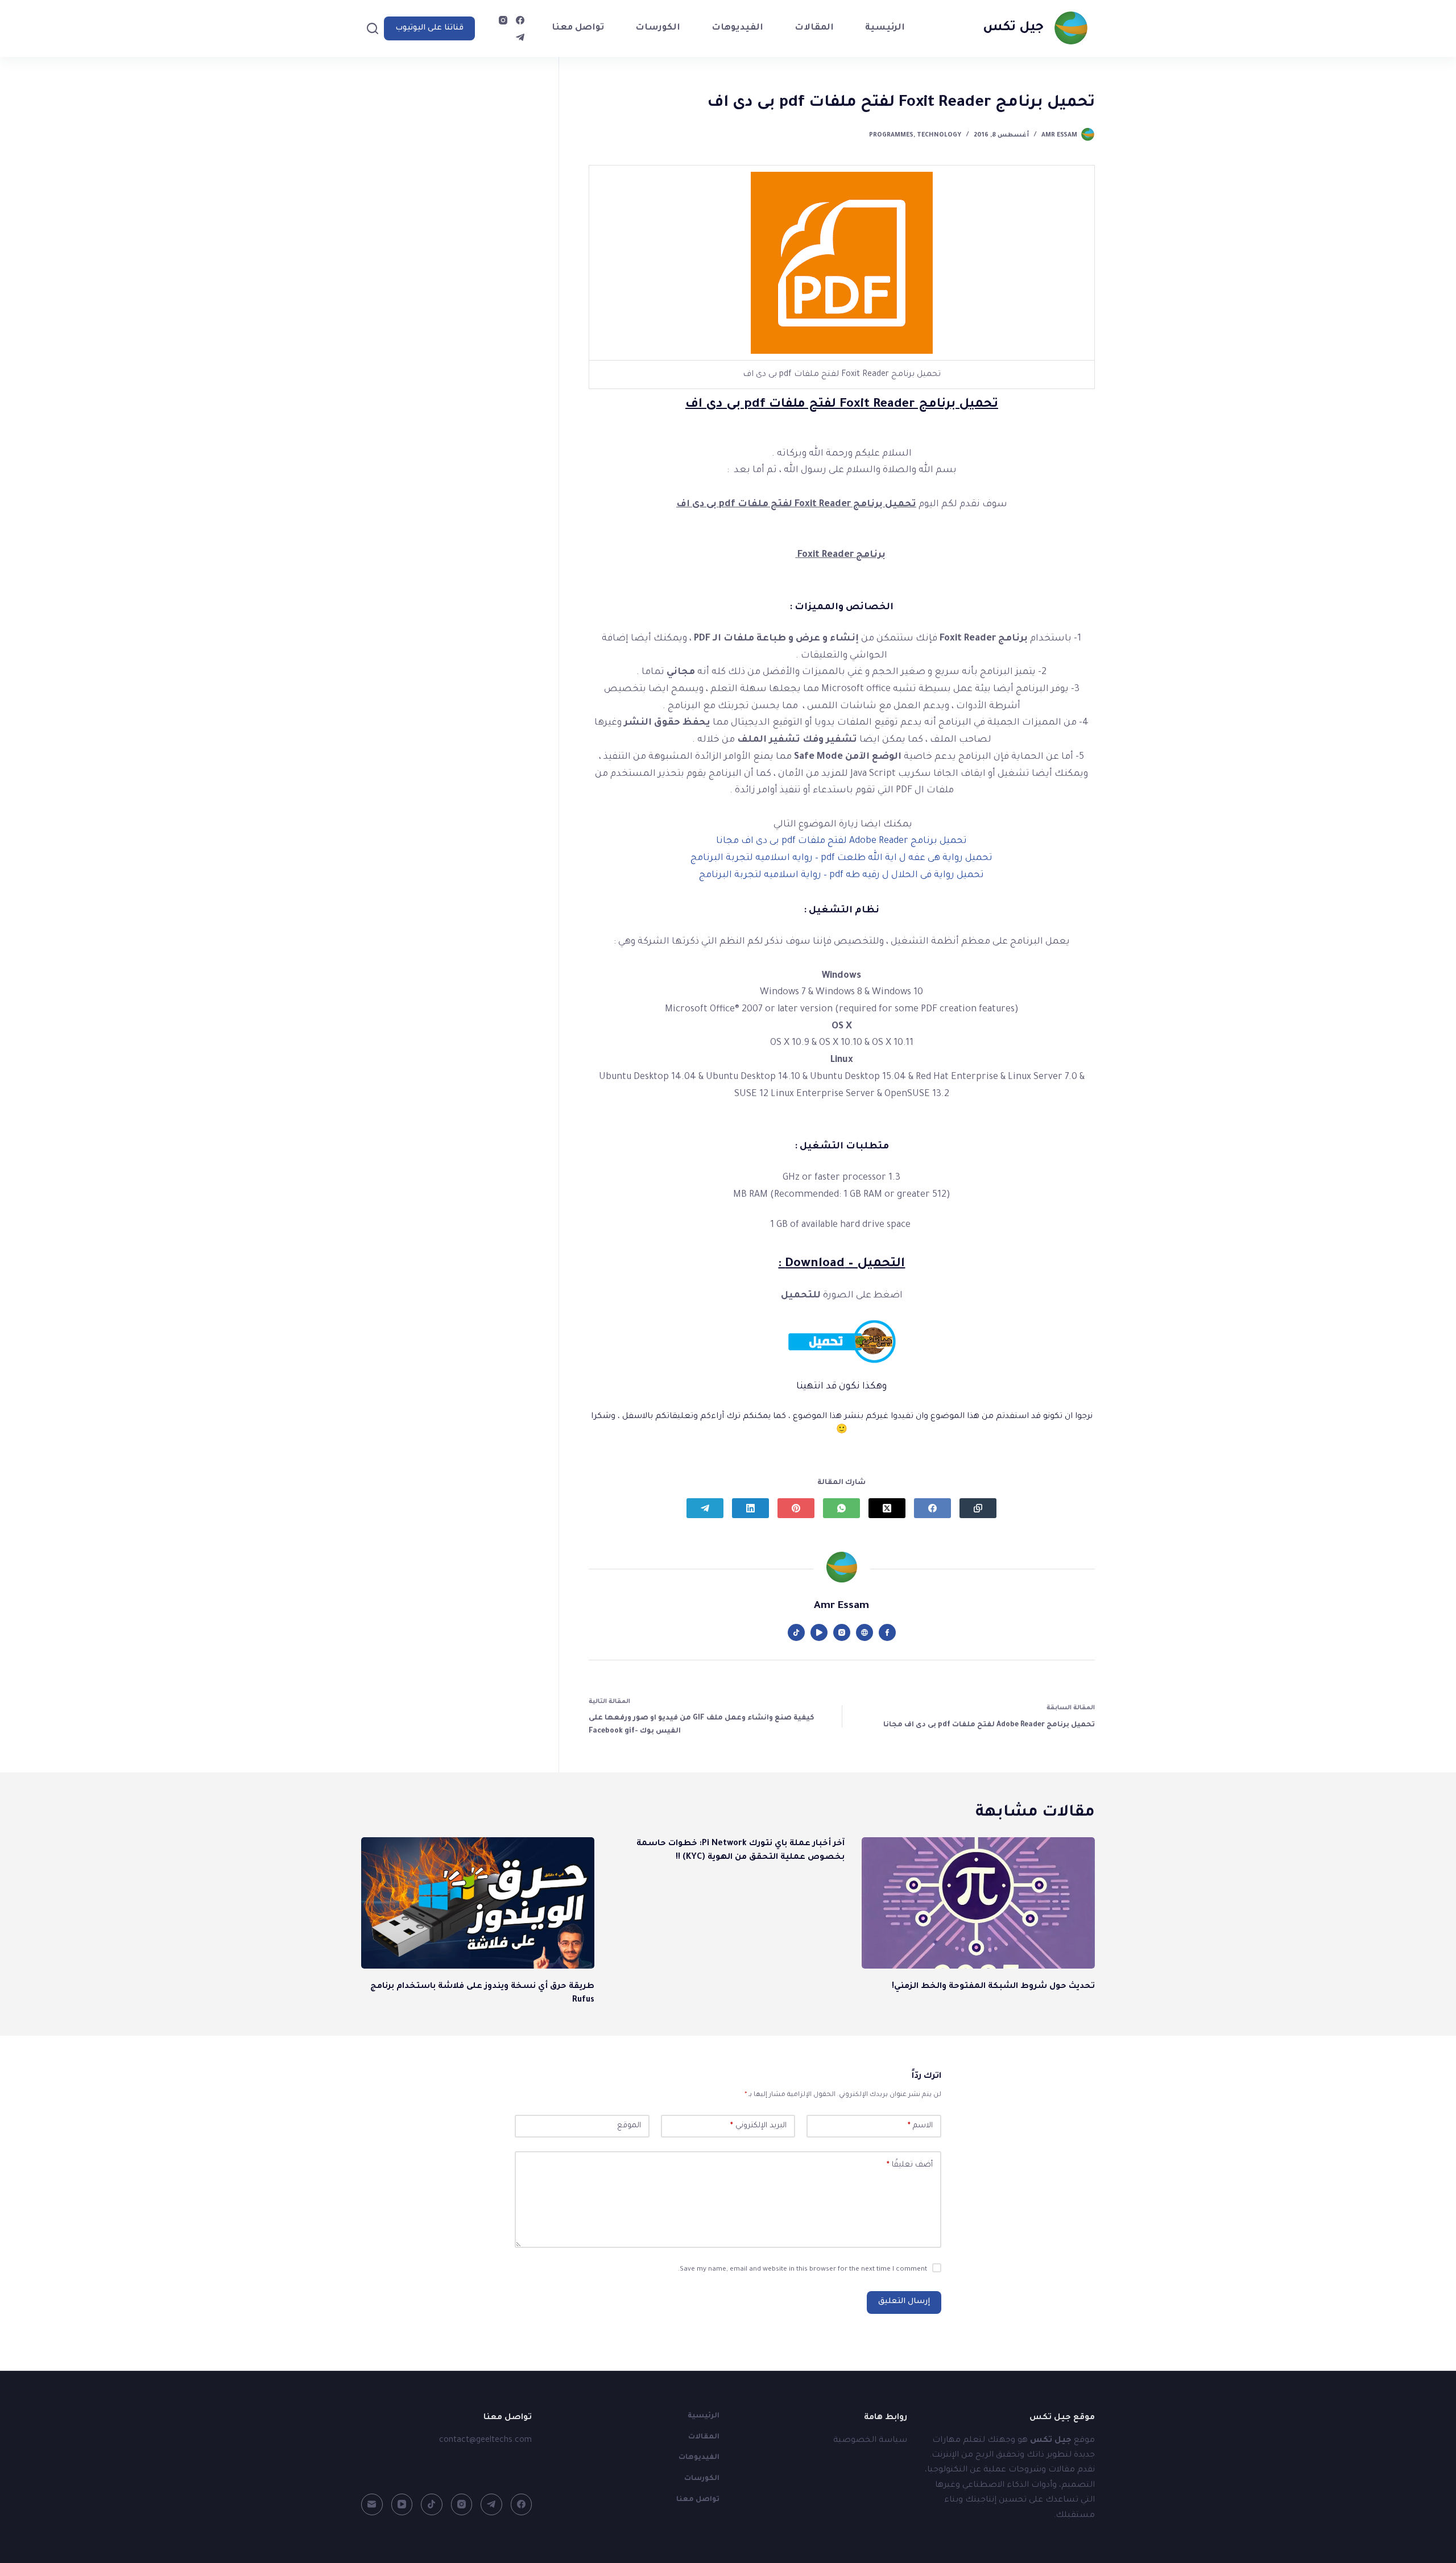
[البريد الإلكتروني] (372, 2504)
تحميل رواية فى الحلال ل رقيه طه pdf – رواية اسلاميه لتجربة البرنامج (841, 875)
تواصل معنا (578, 28)
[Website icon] (864, 1632)
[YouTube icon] (819, 1632)
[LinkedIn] (750, 1508)
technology (939, 135)
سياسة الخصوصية (870, 2441)
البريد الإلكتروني (758, 2126)
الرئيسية (885, 28)
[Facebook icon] (887, 1632)
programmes (891, 135)
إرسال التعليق (904, 2302)
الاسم (920, 2126)
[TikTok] (432, 2504)
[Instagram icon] (842, 1632)
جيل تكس (1013, 28)
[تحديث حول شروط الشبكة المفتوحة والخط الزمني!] (978, 1903)
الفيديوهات (737, 28)
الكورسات (658, 28)
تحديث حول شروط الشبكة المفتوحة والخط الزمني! (993, 1987)
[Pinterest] (796, 1508)
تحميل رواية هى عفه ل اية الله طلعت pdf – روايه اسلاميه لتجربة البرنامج (841, 858)
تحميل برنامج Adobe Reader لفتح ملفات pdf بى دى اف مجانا (841, 841)
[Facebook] (520, 20)
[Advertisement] (450, 185)
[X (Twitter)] (887, 1508)
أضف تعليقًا (910, 2165)
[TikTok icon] (796, 1632)
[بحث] (373, 28)
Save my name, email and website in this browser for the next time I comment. (803, 2270)
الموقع (629, 2126)
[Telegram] (520, 37)
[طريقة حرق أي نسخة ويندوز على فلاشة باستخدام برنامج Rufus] (478, 1903)
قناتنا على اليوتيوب (429, 28)
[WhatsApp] (841, 1508)
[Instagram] (503, 20)
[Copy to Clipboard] (978, 1508)
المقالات (814, 28)
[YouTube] (402, 2504)
